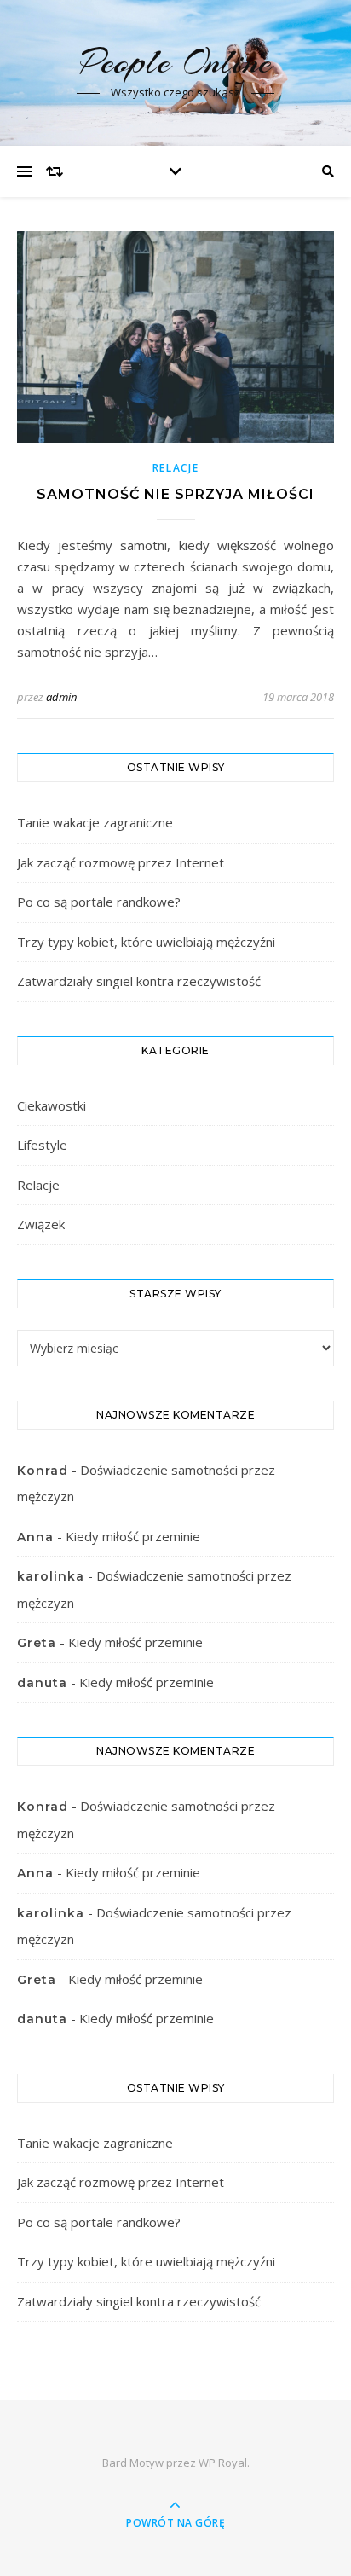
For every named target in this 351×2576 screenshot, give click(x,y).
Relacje (176, 468)
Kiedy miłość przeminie (133, 1536)
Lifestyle (42, 1145)
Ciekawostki (52, 1105)
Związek (41, 1224)
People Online (176, 62)
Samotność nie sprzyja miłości (175, 494)
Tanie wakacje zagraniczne (95, 822)
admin (61, 697)
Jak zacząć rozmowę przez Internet (121, 862)
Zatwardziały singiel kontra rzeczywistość (139, 981)
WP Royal (223, 2463)
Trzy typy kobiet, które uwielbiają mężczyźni (146, 942)
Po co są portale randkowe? (99, 902)
